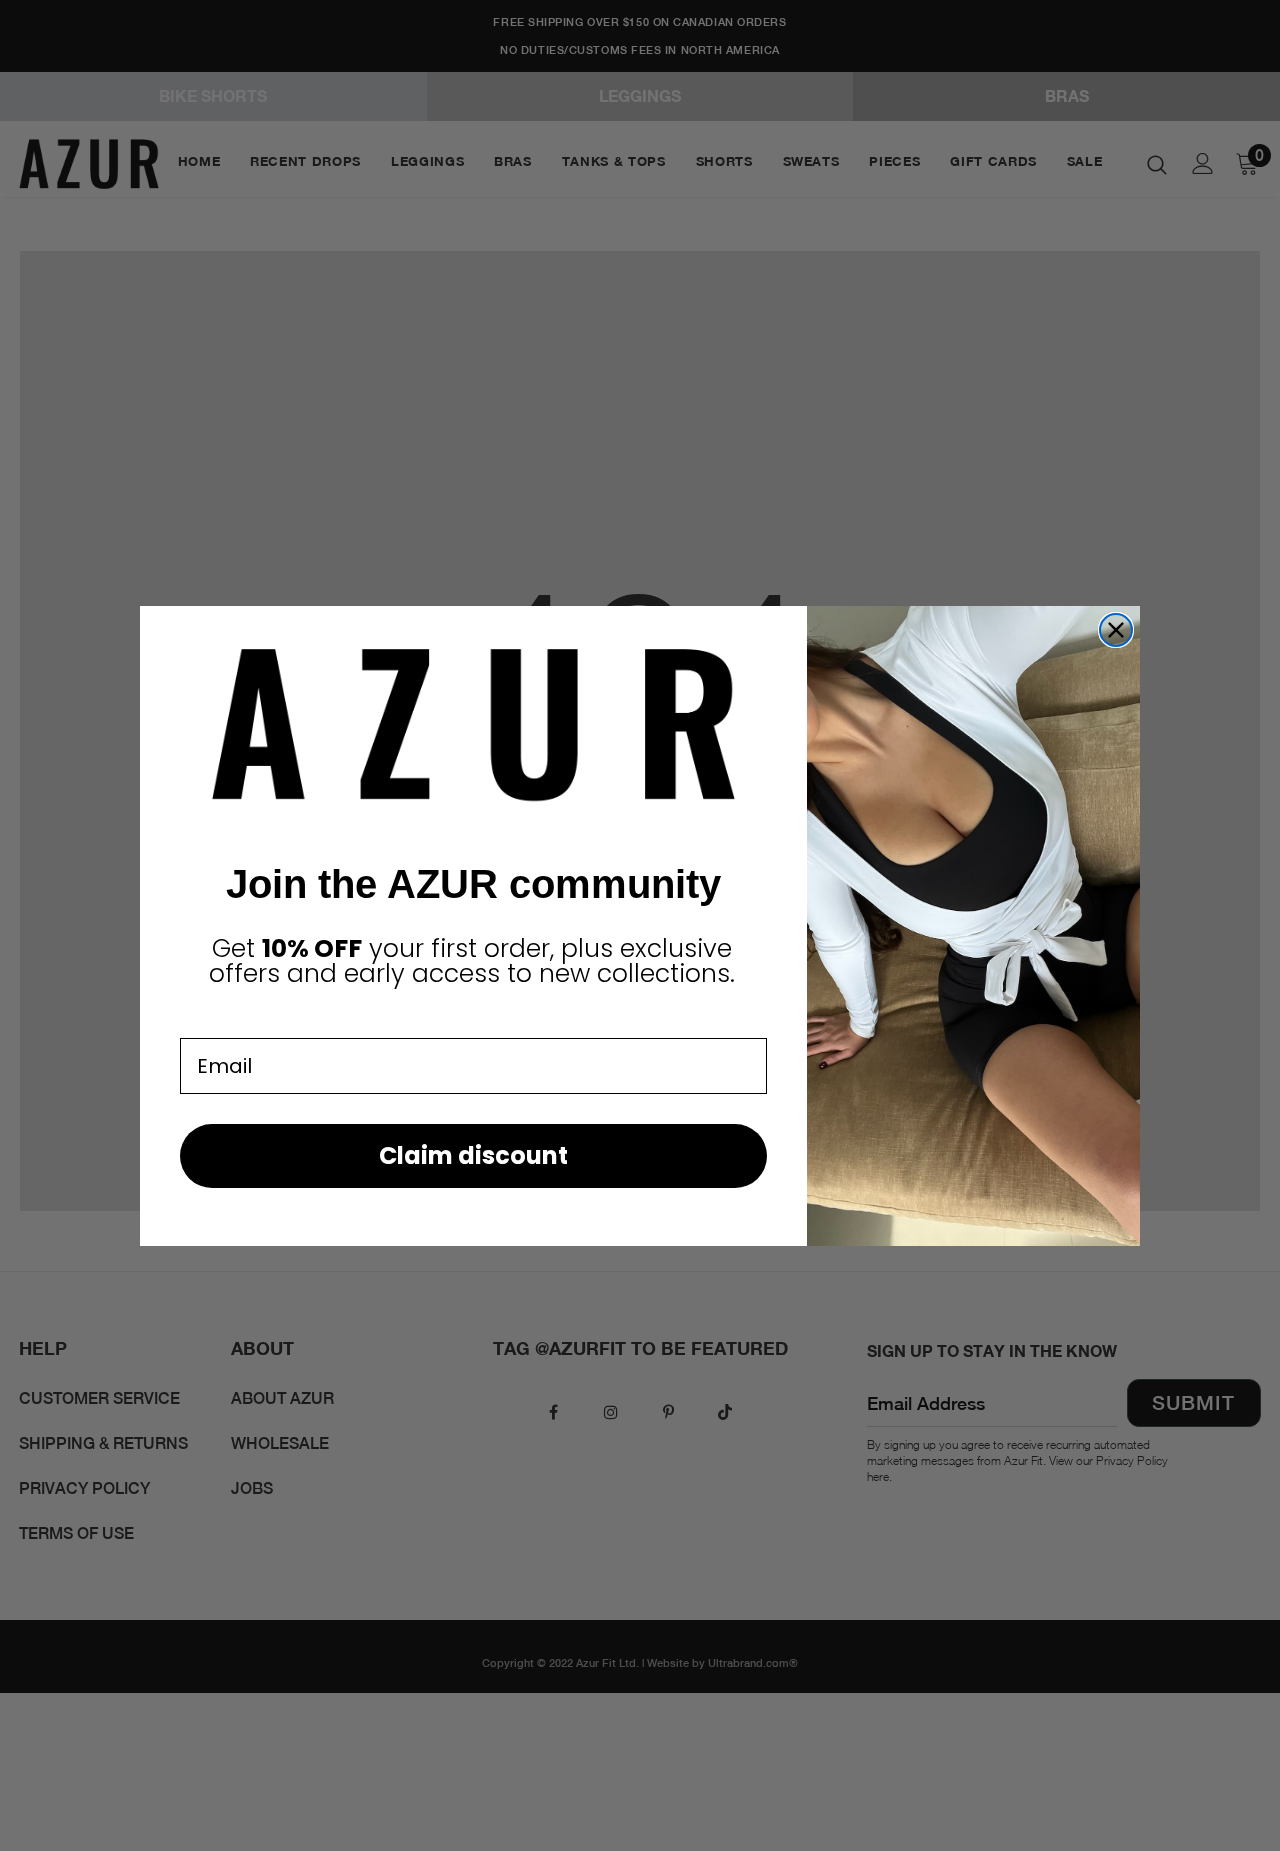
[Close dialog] (1116, 630)
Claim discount (473, 1155)
